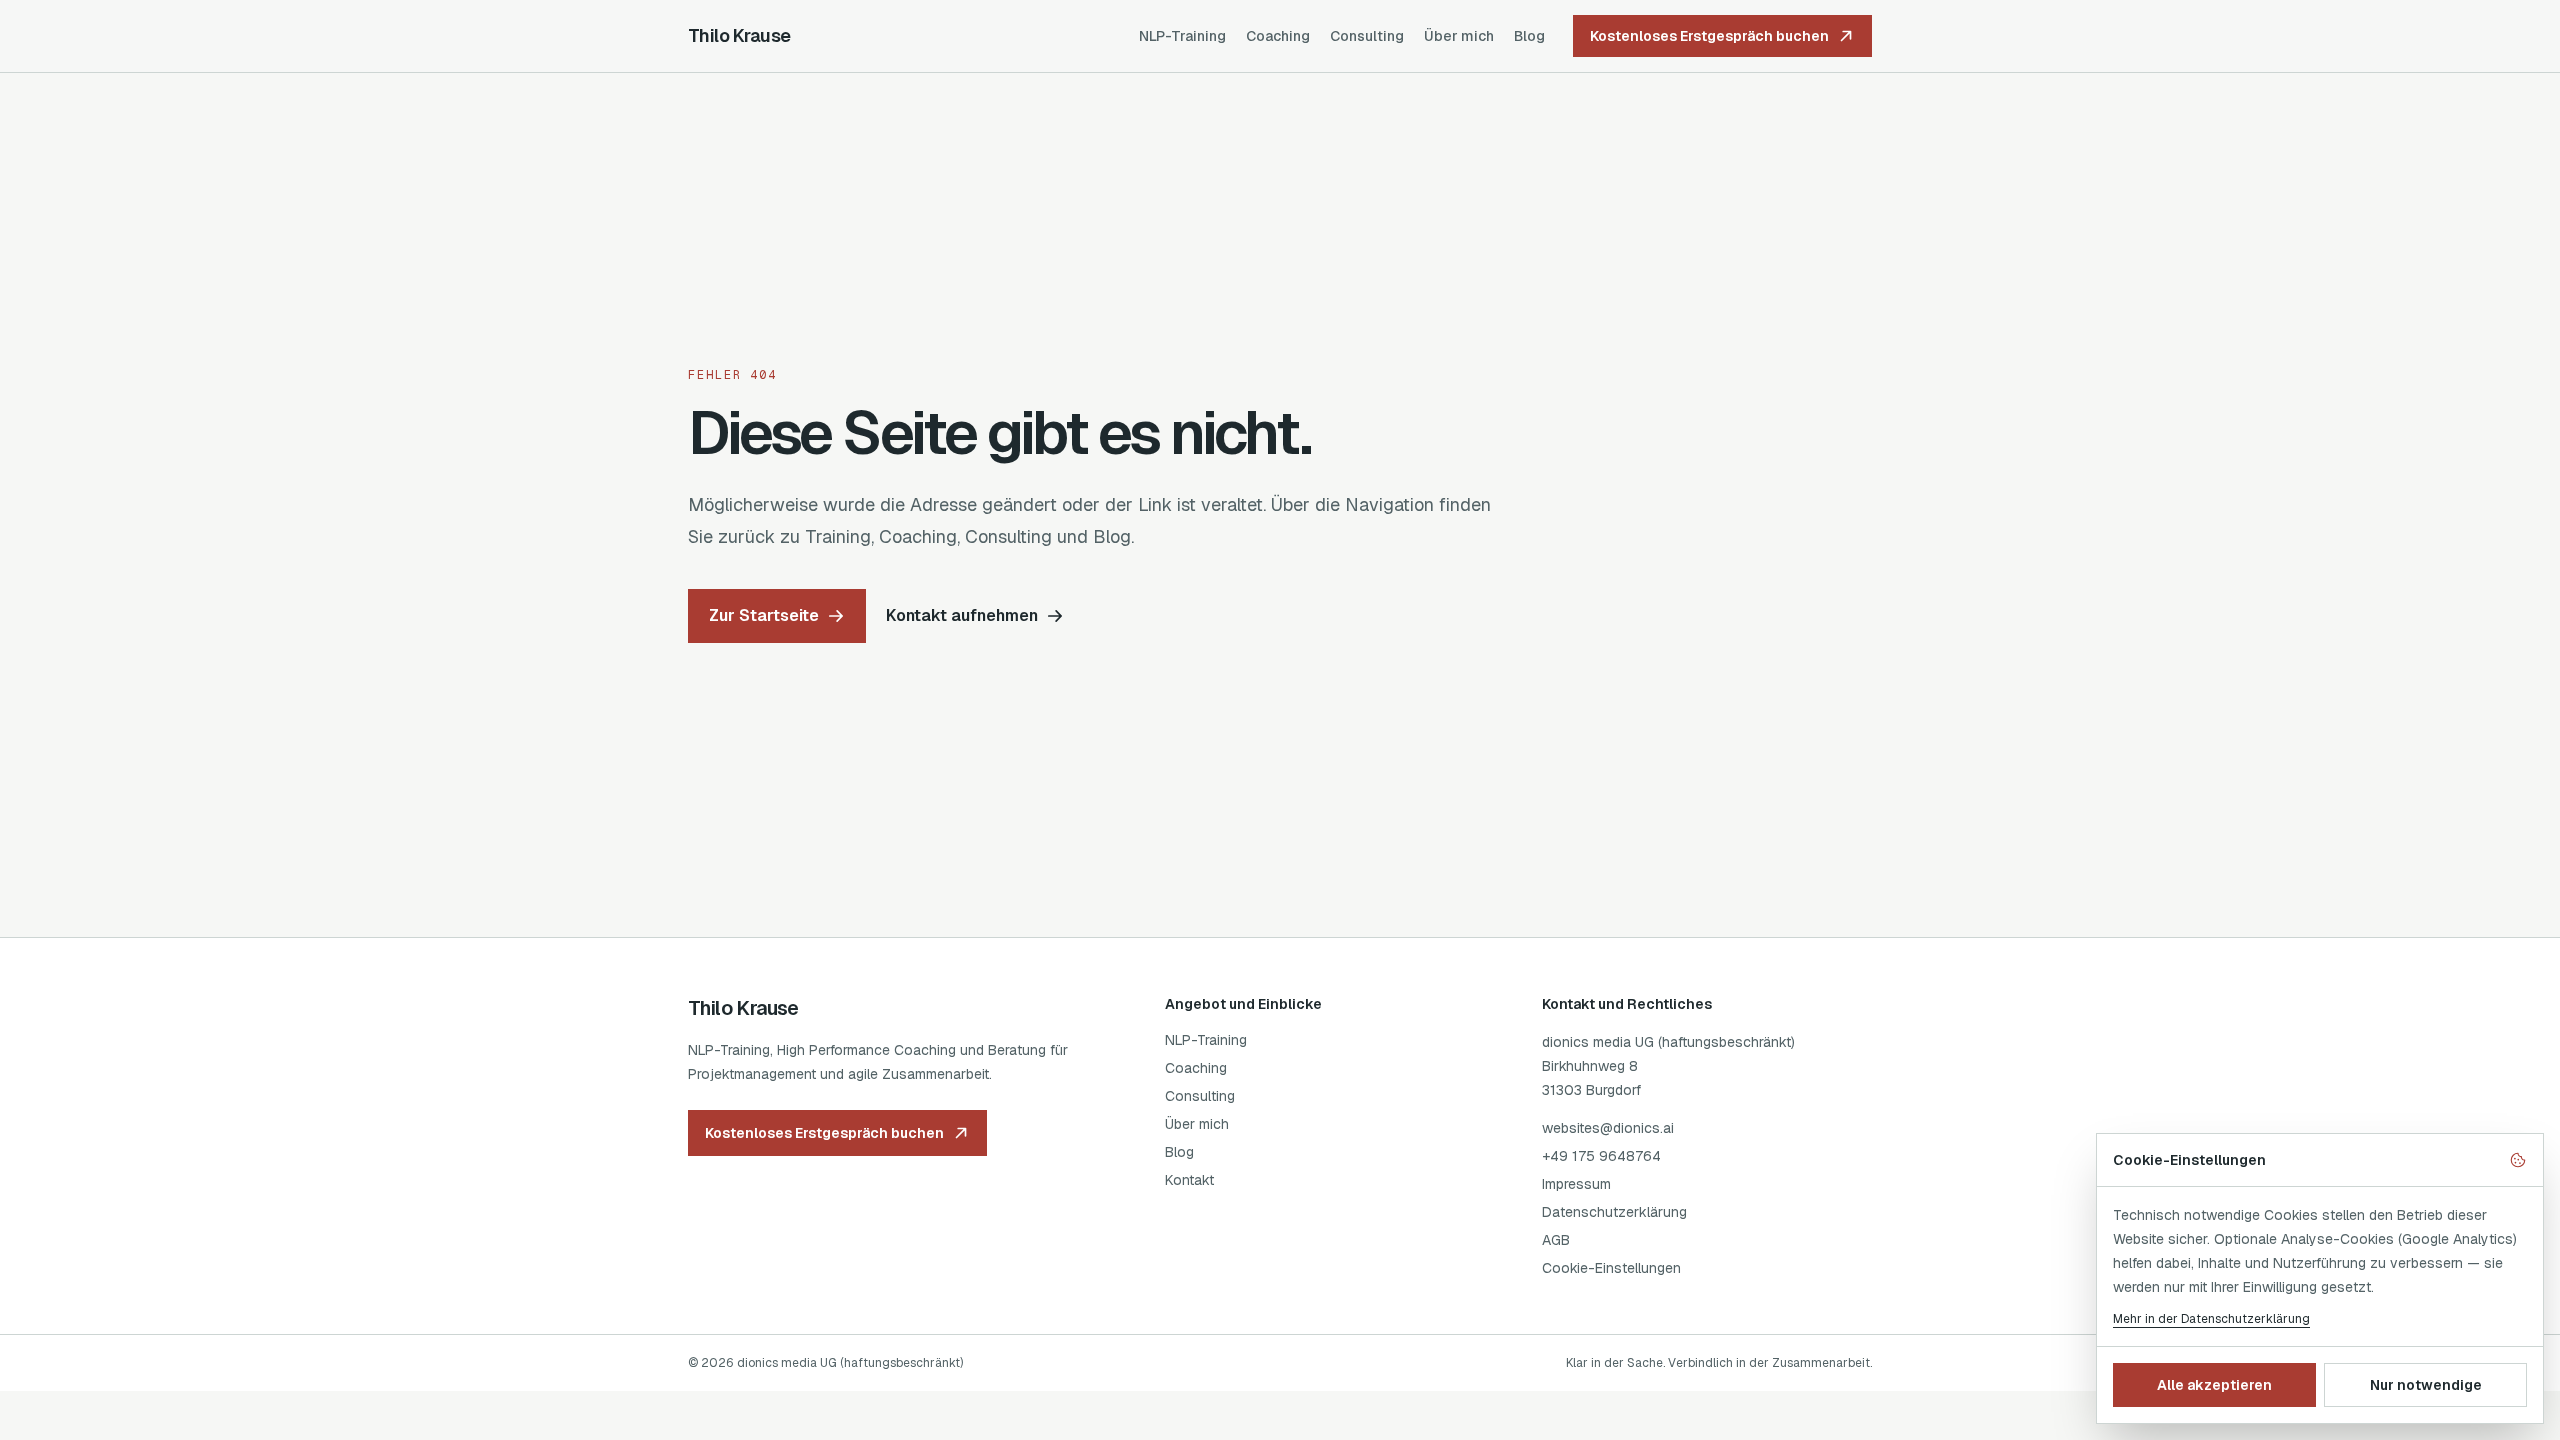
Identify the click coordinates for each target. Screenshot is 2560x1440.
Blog (1529, 36)
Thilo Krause (739, 35)
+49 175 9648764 (1601, 1156)
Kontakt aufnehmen (962, 615)
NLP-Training (1182, 36)
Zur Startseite (764, 615)
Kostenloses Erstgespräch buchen (1709, 36)
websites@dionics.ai (1608, 1128)
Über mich (1459, 36)
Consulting (1367, 36)
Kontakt (1189, 1180)
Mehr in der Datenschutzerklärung (2211, 1319)
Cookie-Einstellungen (1611, 1268)
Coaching (1278, 36)
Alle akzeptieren (2214, 1385)
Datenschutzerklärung (1614, 1212)
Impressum (1576, 1184)
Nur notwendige (2426, 1385)
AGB (1556, 1240)
